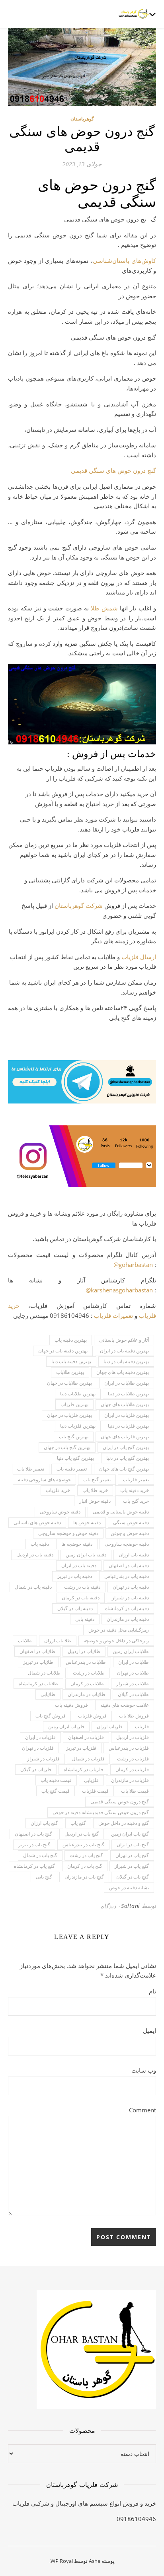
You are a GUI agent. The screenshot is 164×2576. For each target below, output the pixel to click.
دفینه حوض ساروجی (60, 1512)
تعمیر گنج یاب (97, 1479)
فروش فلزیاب (92, 1716)
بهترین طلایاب (70, 1372)
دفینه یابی (85, 1619)
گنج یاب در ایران (133, 1845)
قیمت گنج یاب (56, 1791)
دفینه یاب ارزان (134, 1555)
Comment (143, 2110)
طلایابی (48, 1694)
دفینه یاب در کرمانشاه (127, 1608)
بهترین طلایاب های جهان (125, 1404)
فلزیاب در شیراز (43, 1759)
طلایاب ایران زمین (131, 1651)
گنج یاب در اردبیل (82, 1834)
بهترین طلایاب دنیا (78, 1394)
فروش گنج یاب (51, 1716)
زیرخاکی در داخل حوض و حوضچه (116, 1641)
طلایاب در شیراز (133, 1683)
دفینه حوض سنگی (131, 1522)
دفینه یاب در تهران (131, 1587)
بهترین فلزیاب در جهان (69, 1415)
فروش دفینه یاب (71, 1705)
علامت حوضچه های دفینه (125, 1705)
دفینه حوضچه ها (77, 1544)
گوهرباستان (82, 119)
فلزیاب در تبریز (81, 1748)
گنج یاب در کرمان (85, 1866)
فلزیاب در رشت (133, 1759)
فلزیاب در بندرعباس (129, 1748)
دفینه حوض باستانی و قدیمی (121, 1512)
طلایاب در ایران (134, 1662)
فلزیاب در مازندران (130, 1780)
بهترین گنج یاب (74, 1437)
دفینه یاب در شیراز (130, 1598)
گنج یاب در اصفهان (33, 1834)
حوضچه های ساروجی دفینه (44, 1479)
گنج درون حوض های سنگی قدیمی (113, 470)
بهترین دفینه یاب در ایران (124, 1351)
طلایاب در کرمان (87, 1683)
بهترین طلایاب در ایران (127, 1383)
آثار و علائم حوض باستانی (124, 1340)
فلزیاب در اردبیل (133, 1737)
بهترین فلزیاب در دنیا (128, 1426)
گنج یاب (78, 1823)
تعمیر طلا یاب (31, 1469)
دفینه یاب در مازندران (128, 1619)
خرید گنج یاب (136, 1501)
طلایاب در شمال (44, 1673)
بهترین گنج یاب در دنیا (128, 1458)
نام (152, 1991)
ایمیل (149, 2030)
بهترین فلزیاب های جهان (125, 1437)
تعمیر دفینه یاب (72, 1469)
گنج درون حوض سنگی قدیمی (120, 1802)
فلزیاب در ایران (40, 1737)
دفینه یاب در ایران (79, 1565)
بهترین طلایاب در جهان (69, 1383)
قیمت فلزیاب (95, 1791)
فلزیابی (91, 1780)
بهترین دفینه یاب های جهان (123, 1372)
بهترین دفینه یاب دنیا (71, 1361)
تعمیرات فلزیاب (113, 1315)
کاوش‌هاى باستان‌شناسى (124, 260)
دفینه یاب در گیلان (75, 1608)
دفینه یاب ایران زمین (86, 1555)
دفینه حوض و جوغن (130, 1533)
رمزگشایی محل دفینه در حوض (119, 1630)
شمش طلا (104, 608)
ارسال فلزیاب (139, 957)
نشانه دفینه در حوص (129, 1887)
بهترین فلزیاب (74, 1404)
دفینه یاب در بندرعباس (127, 1576)
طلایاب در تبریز (38, 1662)
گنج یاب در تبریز (34, 1845)
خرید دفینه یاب (135, 1490)
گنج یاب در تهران (132, 1855)
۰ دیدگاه (111, 1906)
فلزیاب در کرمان (132, 1769)
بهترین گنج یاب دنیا (75, 1458)
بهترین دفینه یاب (71, 1340)
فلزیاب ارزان (110, 1726)
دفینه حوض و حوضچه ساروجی (68, 1533)
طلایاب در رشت (89, 1673)
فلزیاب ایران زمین (66, 1726)
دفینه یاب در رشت (82, 1587)
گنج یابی (44, 1877)
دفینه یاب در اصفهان (129, 1565)
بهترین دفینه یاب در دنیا (126, 1361)
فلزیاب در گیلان (36, 1769)
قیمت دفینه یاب (56, 1780)
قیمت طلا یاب (135, 1791)
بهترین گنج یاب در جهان (67, 1447)
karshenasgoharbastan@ (119, 1290)
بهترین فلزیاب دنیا (78, 1426)
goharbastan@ (133, 1265)
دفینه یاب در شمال (33, 1587)
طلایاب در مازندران (87, 1694)
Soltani (131, 1906)
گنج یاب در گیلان (133, 1877)
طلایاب (25, 1641)
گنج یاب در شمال (40, 1855)
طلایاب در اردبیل (84, 1651)
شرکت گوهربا (85, 905)
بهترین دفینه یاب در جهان (63, 1351)
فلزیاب (142, 1726)
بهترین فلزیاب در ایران (127, 1415)
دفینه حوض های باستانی (37, 1522)
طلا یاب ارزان (58, 1641)
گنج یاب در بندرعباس (83, 1845)
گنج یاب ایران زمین (130, 1834)
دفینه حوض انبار (95, 1501)
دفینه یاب (40, 1544)
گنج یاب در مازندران (84, 1877)
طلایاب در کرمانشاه (38, 1683)
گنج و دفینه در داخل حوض (124, 1823)
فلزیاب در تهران (38, 1748)
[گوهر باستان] (134, 14)
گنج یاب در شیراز (132, 1866)
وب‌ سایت (144, 2070)
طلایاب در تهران (133, 1673)
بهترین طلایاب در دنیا (128, 1394)
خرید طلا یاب (95, 1490)
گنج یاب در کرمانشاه (34, 1866)
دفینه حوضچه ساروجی (127, 1544)
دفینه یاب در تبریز (75, 1576)
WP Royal (62, 2561)
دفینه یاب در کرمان (81, 1598)
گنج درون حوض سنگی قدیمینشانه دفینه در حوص (101, 1812)
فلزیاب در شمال (88, 1759)
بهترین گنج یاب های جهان (124, 1469)
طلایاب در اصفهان (37, 1651)
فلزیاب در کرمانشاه (83, 1769)
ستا (63, 905)
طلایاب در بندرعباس (86, 1662)
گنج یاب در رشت (86, 1855)
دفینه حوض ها (87, 1522)
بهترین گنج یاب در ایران (126, 1447)
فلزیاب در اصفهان (86, 1737)
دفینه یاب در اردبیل (35, 1555)
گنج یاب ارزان (44, 1823)
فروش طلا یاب (134, 1716)
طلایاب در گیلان (133, 1694)
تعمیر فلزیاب (136, 1479)
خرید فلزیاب (58, 1490)
